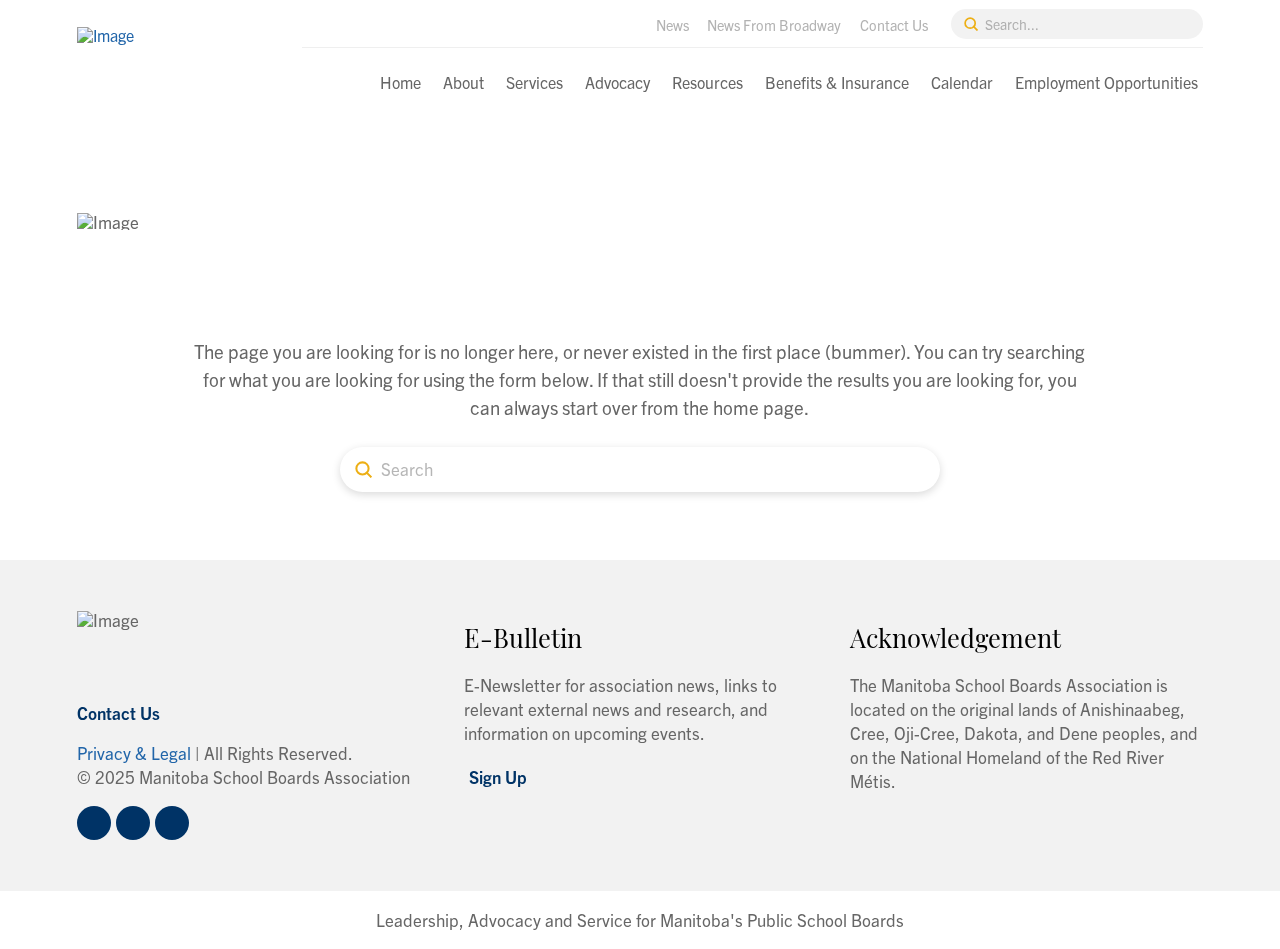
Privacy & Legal (134, 752)
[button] (498, 776)
